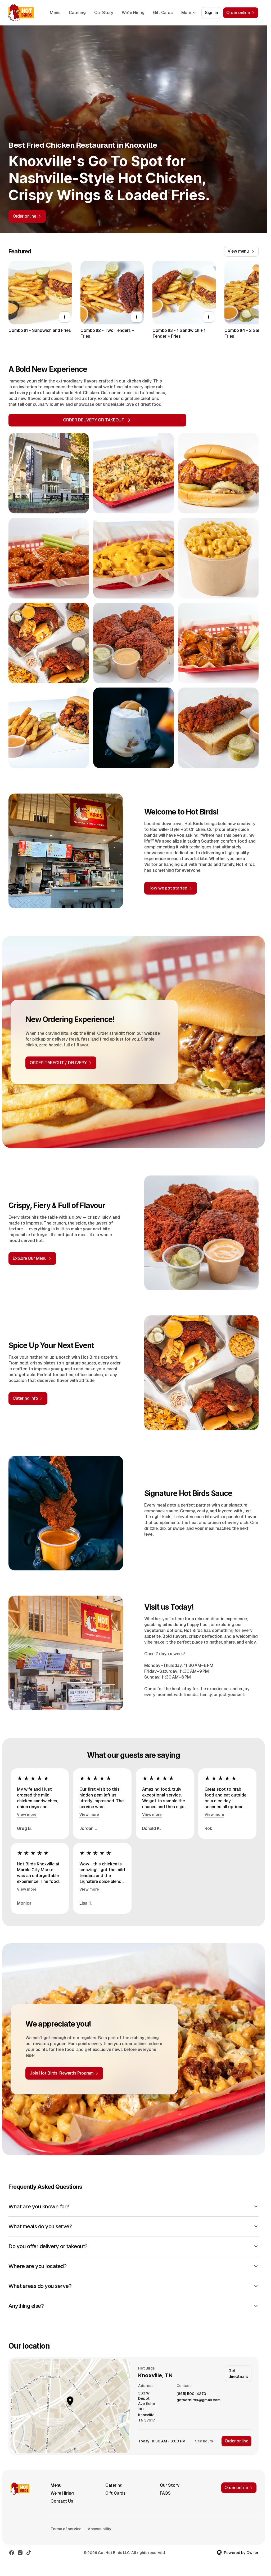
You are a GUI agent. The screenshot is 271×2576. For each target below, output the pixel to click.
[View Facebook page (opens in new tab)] (12, 2553)
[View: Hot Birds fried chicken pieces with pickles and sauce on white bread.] (133, 643)
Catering (77, 13)
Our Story (104, 13)
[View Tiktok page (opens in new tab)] (29, 2553)
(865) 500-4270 (191, 2394)
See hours (204, 2441)
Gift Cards (163, 13)
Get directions (238, 2374)
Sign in (211, 13)
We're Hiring (133, 13)
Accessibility (100, 2529)
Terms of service (66, 2529)
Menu (55, 13)
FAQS (165, 2493)
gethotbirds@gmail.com (199, 2400)
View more (27, 1815)
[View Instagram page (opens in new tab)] (20, 2553)
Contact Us (62, 2501)
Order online (236, 2441)
